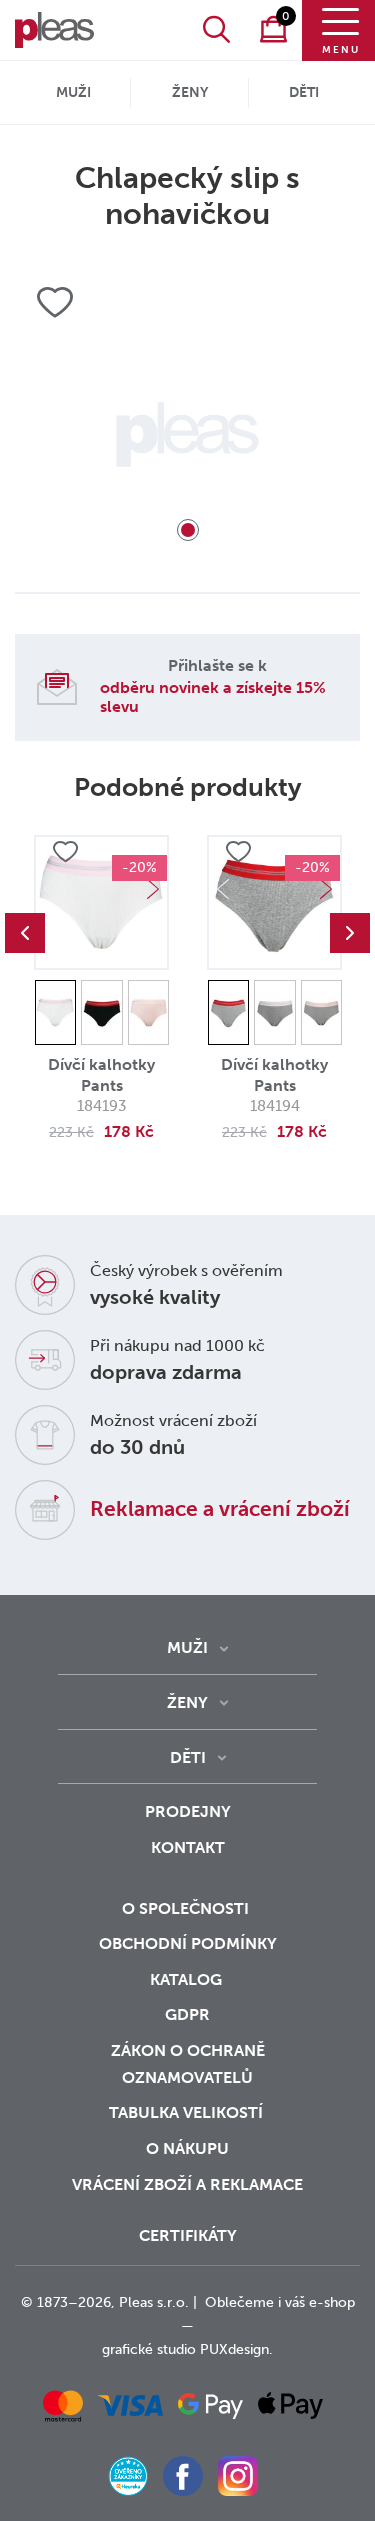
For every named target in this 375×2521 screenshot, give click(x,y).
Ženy (190, 92)
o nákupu (187, 2148)
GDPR (187, 2014)
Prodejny (188, 1811)
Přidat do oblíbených (65, 852)
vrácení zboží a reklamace (187, 2184)
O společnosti (187, 1908)
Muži (73, 92)
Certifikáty (188, 2235)
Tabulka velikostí (188, 2112)
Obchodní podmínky (188, 1943)
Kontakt (188, 1847)
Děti (304, 92)
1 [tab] (188, 530)
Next (153, 889)
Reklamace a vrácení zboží (220, 1508)
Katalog (188, 1979)
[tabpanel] (187, 434)
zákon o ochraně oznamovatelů (188, 2064)
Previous (25, 933)
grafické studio (149, 2349)
